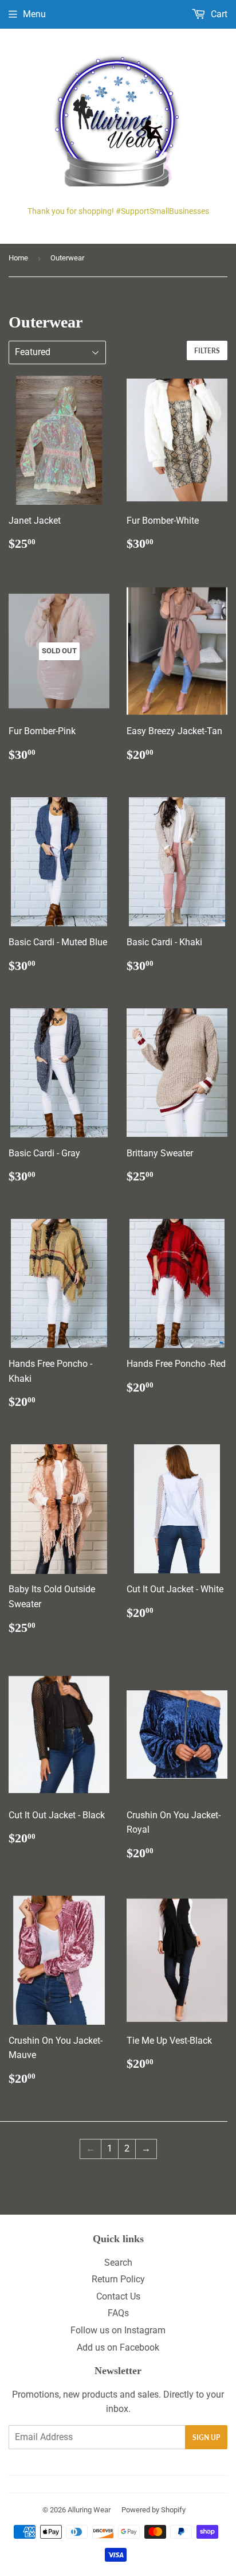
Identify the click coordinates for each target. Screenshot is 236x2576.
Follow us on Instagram (118, 2330)
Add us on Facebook (118, 2347)
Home (18, 258)
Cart (218, 14)
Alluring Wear (89, 2510)
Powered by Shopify (154, 2510)
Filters (207, 351)
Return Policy (118, 2279)
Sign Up (206, 2437)
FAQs (118, 2313)
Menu (34, 14)
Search (118, 2263)
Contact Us (118, 2296)
